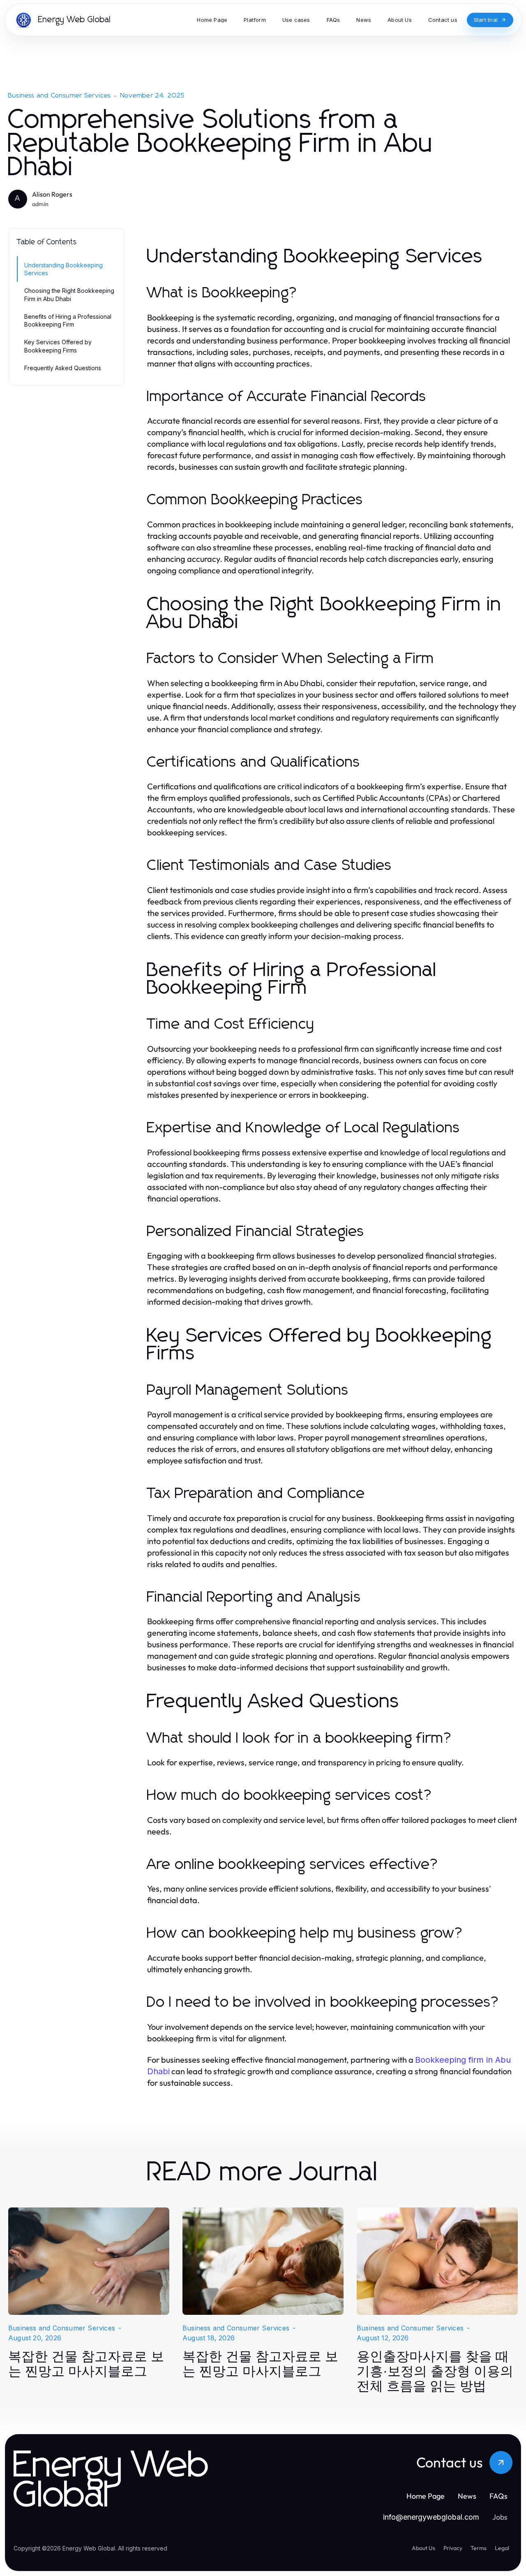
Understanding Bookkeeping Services (63, 269)
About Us (423, 2548)
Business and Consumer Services (60, 95)
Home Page (426, 2496)
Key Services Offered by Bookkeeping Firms (58, 346)
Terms (479, 2548)
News (467, 2496)
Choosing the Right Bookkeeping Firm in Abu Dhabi (69, 294)
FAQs (498, 2496)
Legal (502, 2548)
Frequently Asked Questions (63, 368)
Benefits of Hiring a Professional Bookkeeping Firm (68, 320)
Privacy (453, 2548)
